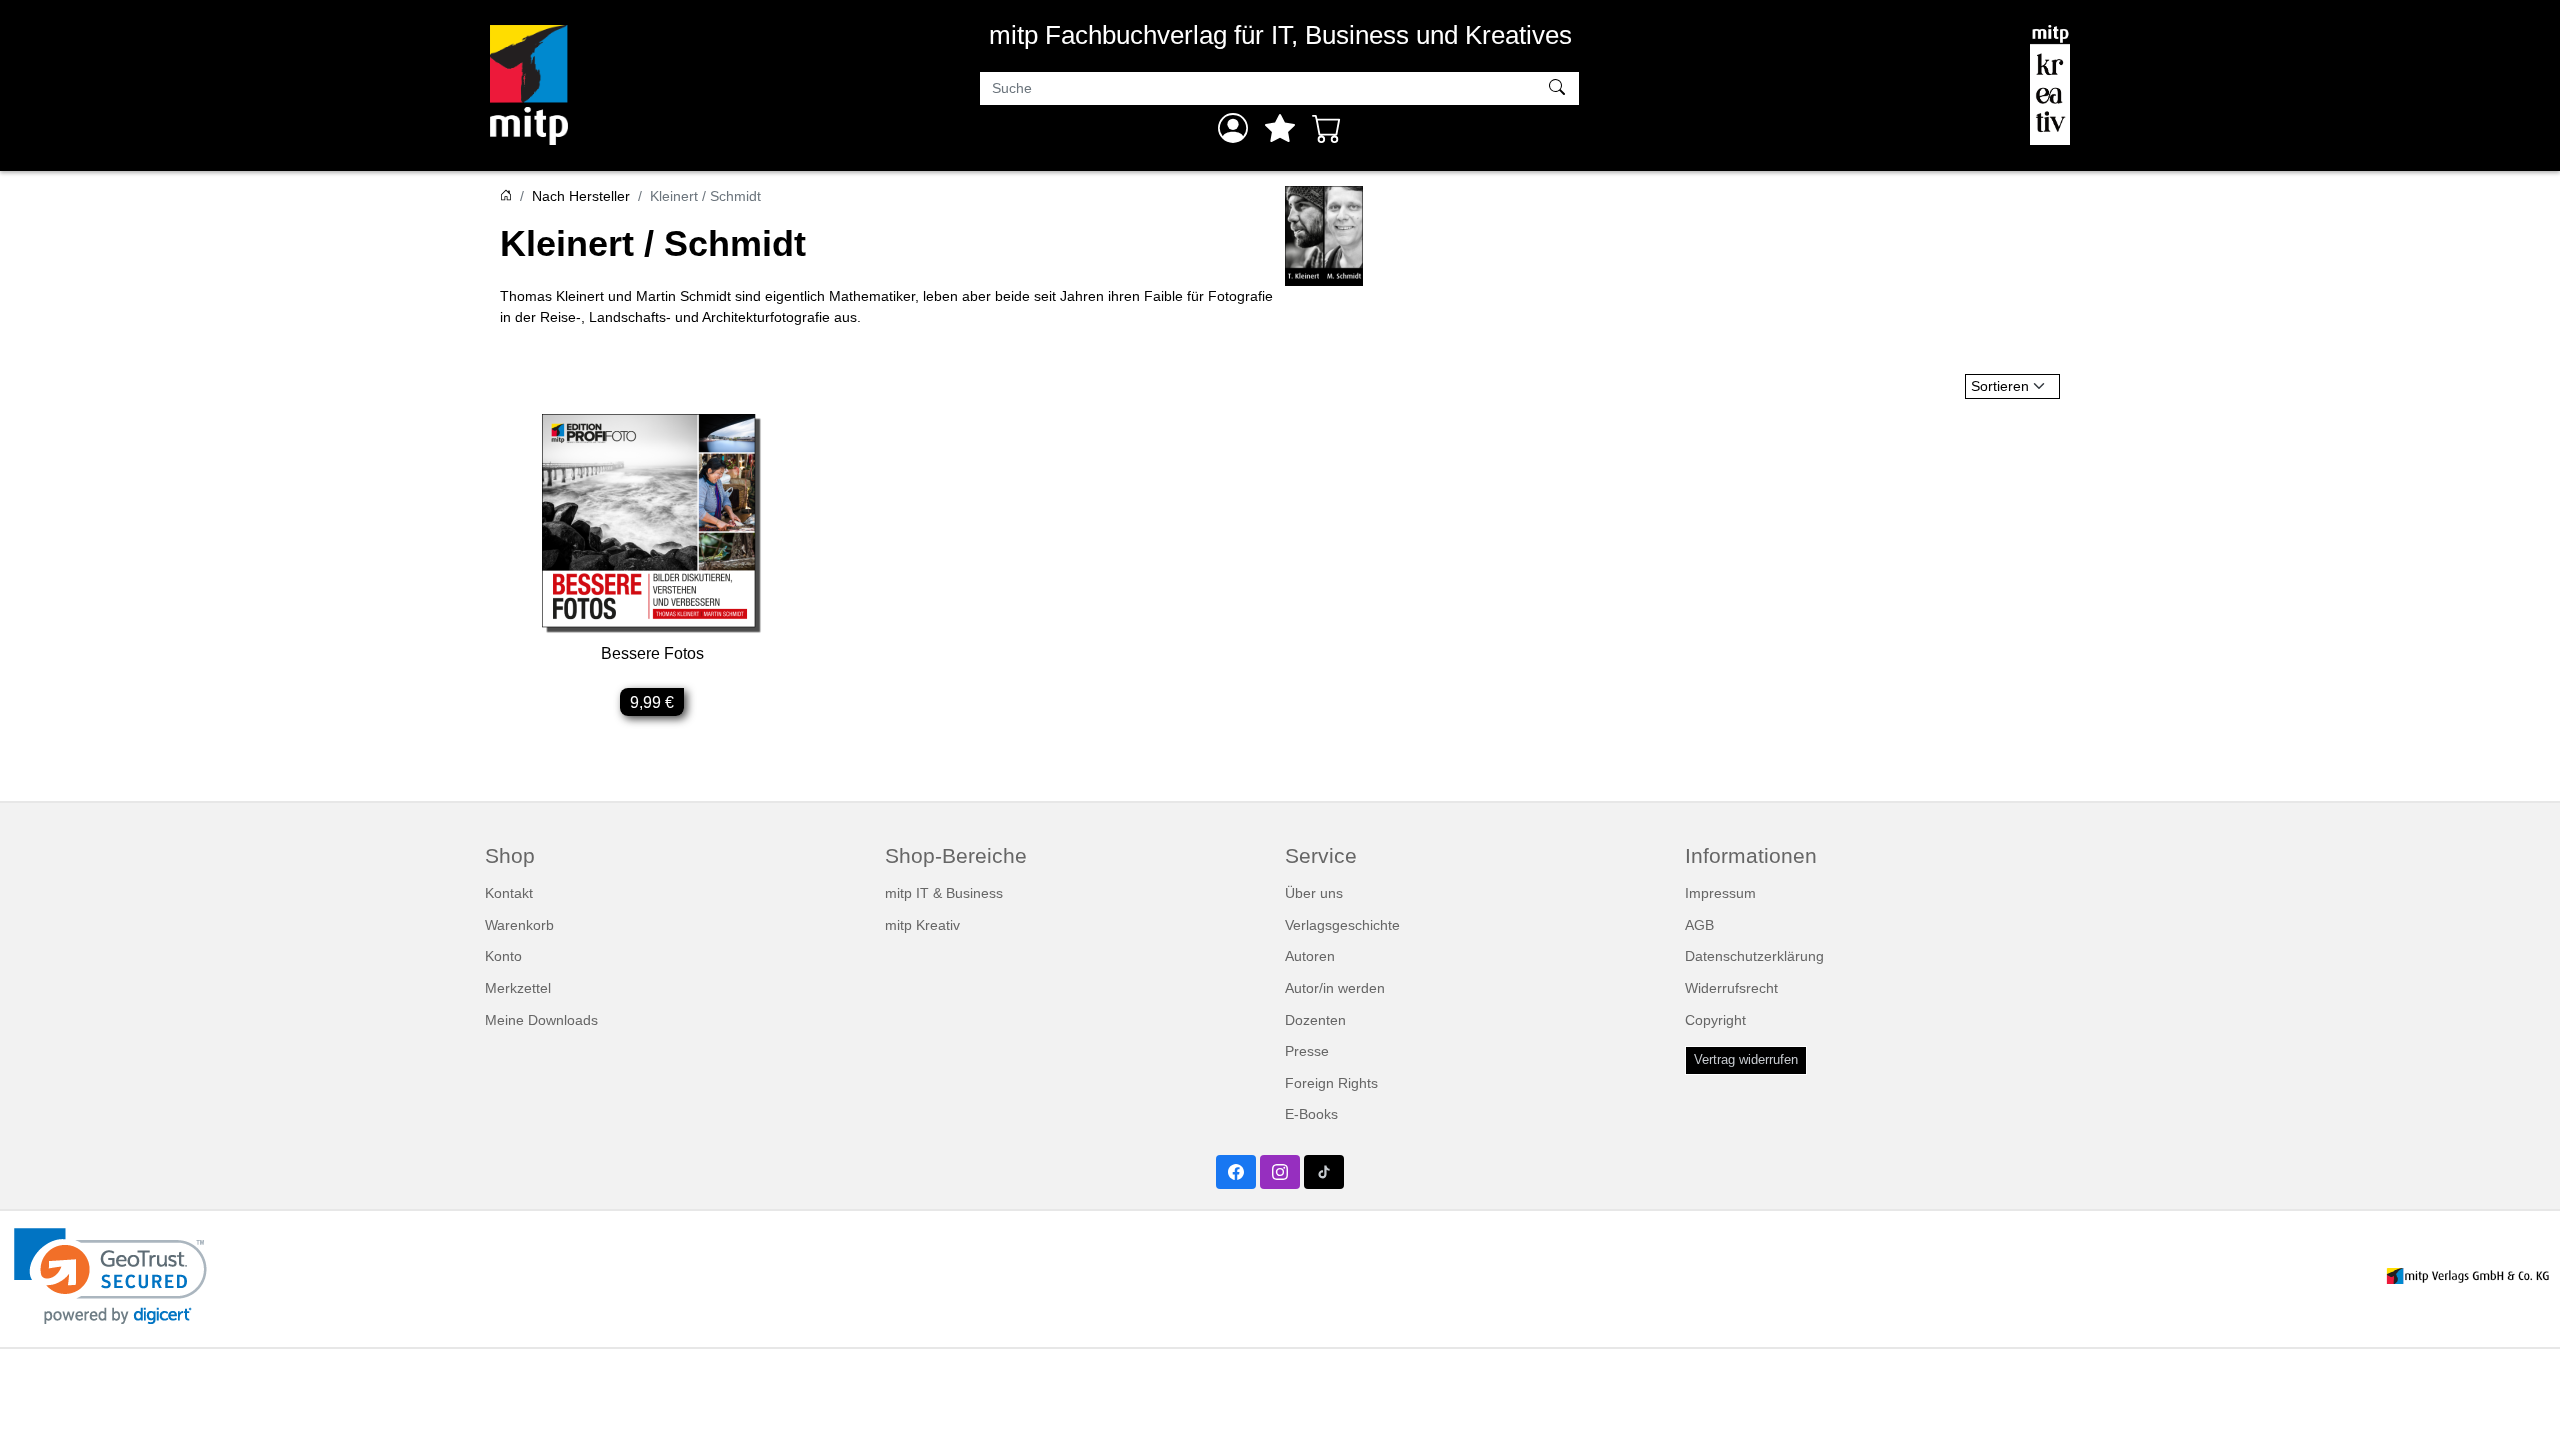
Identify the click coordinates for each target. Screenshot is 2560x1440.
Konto (503, 956)
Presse (1307, 1051)
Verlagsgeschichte (1342, 925)
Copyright (1715, 1020)
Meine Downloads (541, 1020)
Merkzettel (518, 988)
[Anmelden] (1233, 128)
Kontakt (509, 893)
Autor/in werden (1335, 988)
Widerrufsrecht (1731, 988)
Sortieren (2000, 386)
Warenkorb (519, 925)
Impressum (1720, 893)
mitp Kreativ (922, 925)
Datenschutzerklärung (1754, 956)
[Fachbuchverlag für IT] (529, 85)
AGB (1699, 925)
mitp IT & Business (944, 893)
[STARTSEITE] (506, 196)
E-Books (1311, 1114)
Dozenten (1315, 1020)
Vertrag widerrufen (1746, 1060)
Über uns (1314, 893)
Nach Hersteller (581, 196)
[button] (110, 1276)
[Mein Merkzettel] (1280, 128)
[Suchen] (1559, 89)
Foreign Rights (1331, 1083)
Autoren (1310, 956)
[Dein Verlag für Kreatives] (2050, 85)
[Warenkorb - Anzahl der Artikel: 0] (1327, 128)
